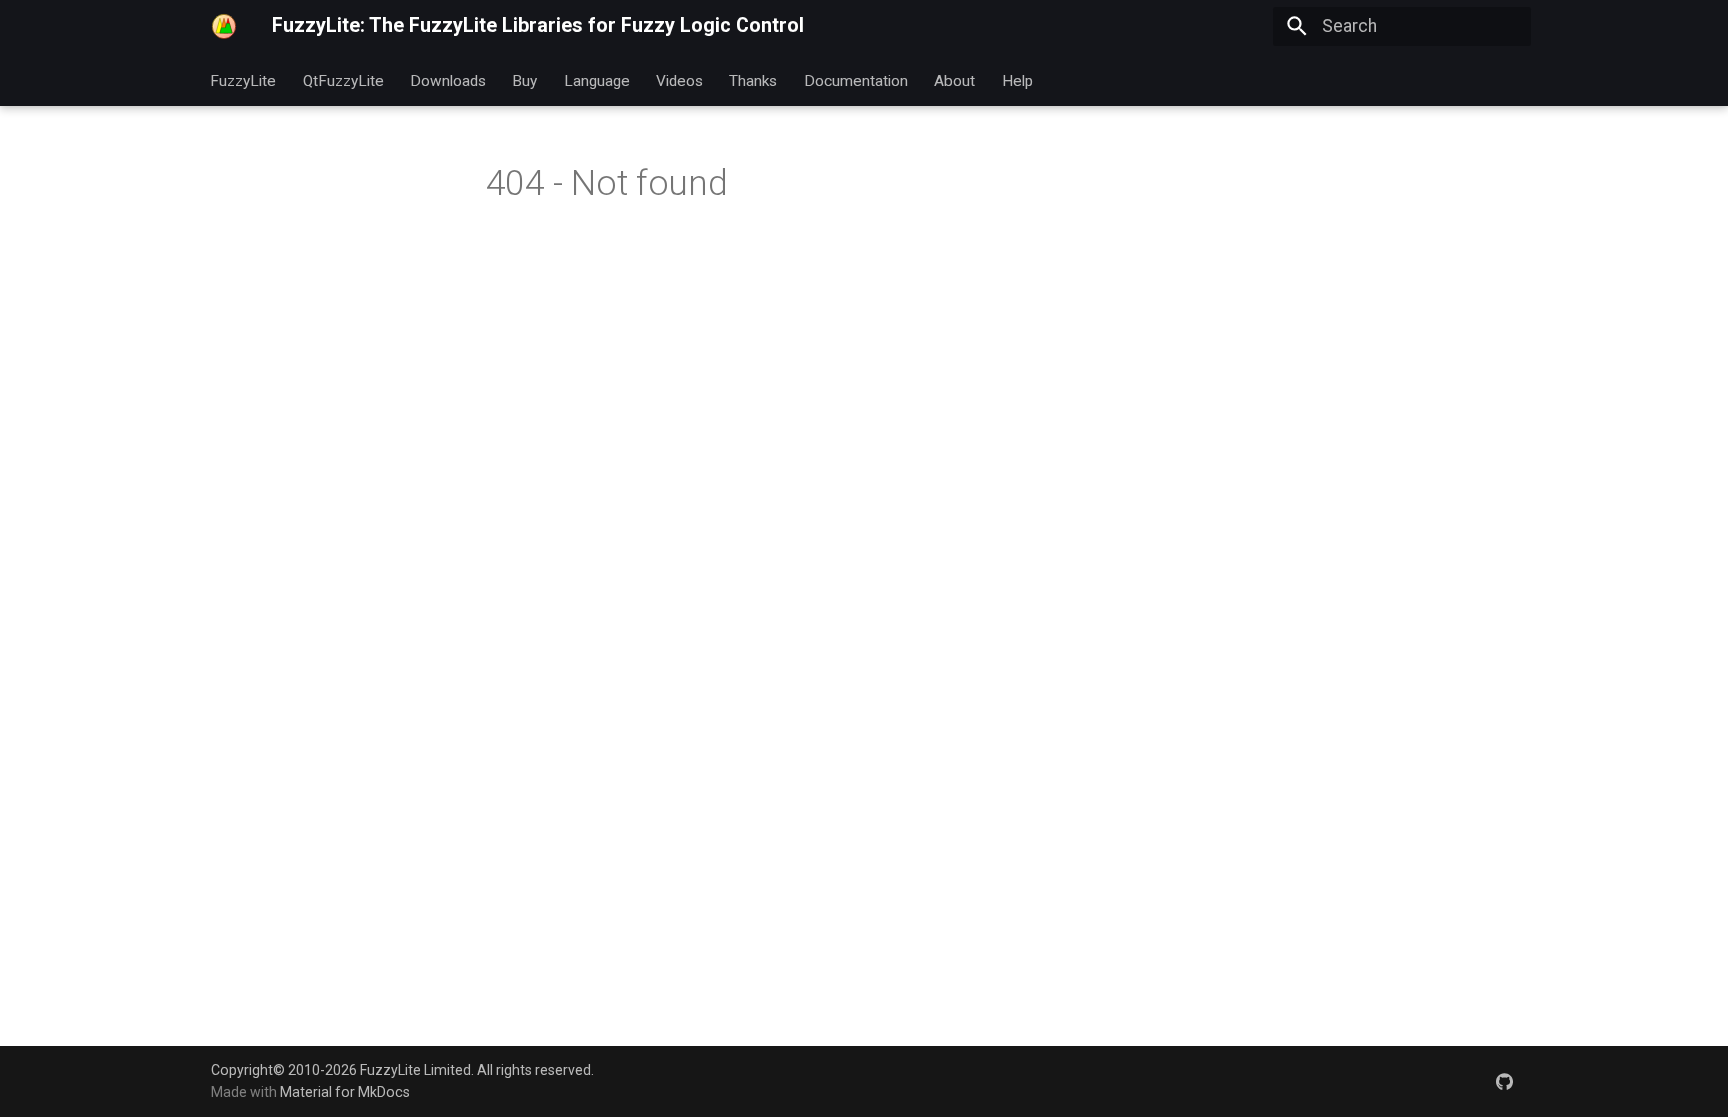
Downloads (448, 80)
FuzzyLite (244, 80)
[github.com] (1504, 1080)
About (955, 80)
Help (1017, 80)
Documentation (856, 80)
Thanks (754, 80)
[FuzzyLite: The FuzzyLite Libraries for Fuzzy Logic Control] (224, 26)
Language (597, 80)
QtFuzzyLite (343, 80)
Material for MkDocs (345, 1092)
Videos (679, 80)
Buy (525, 80)
